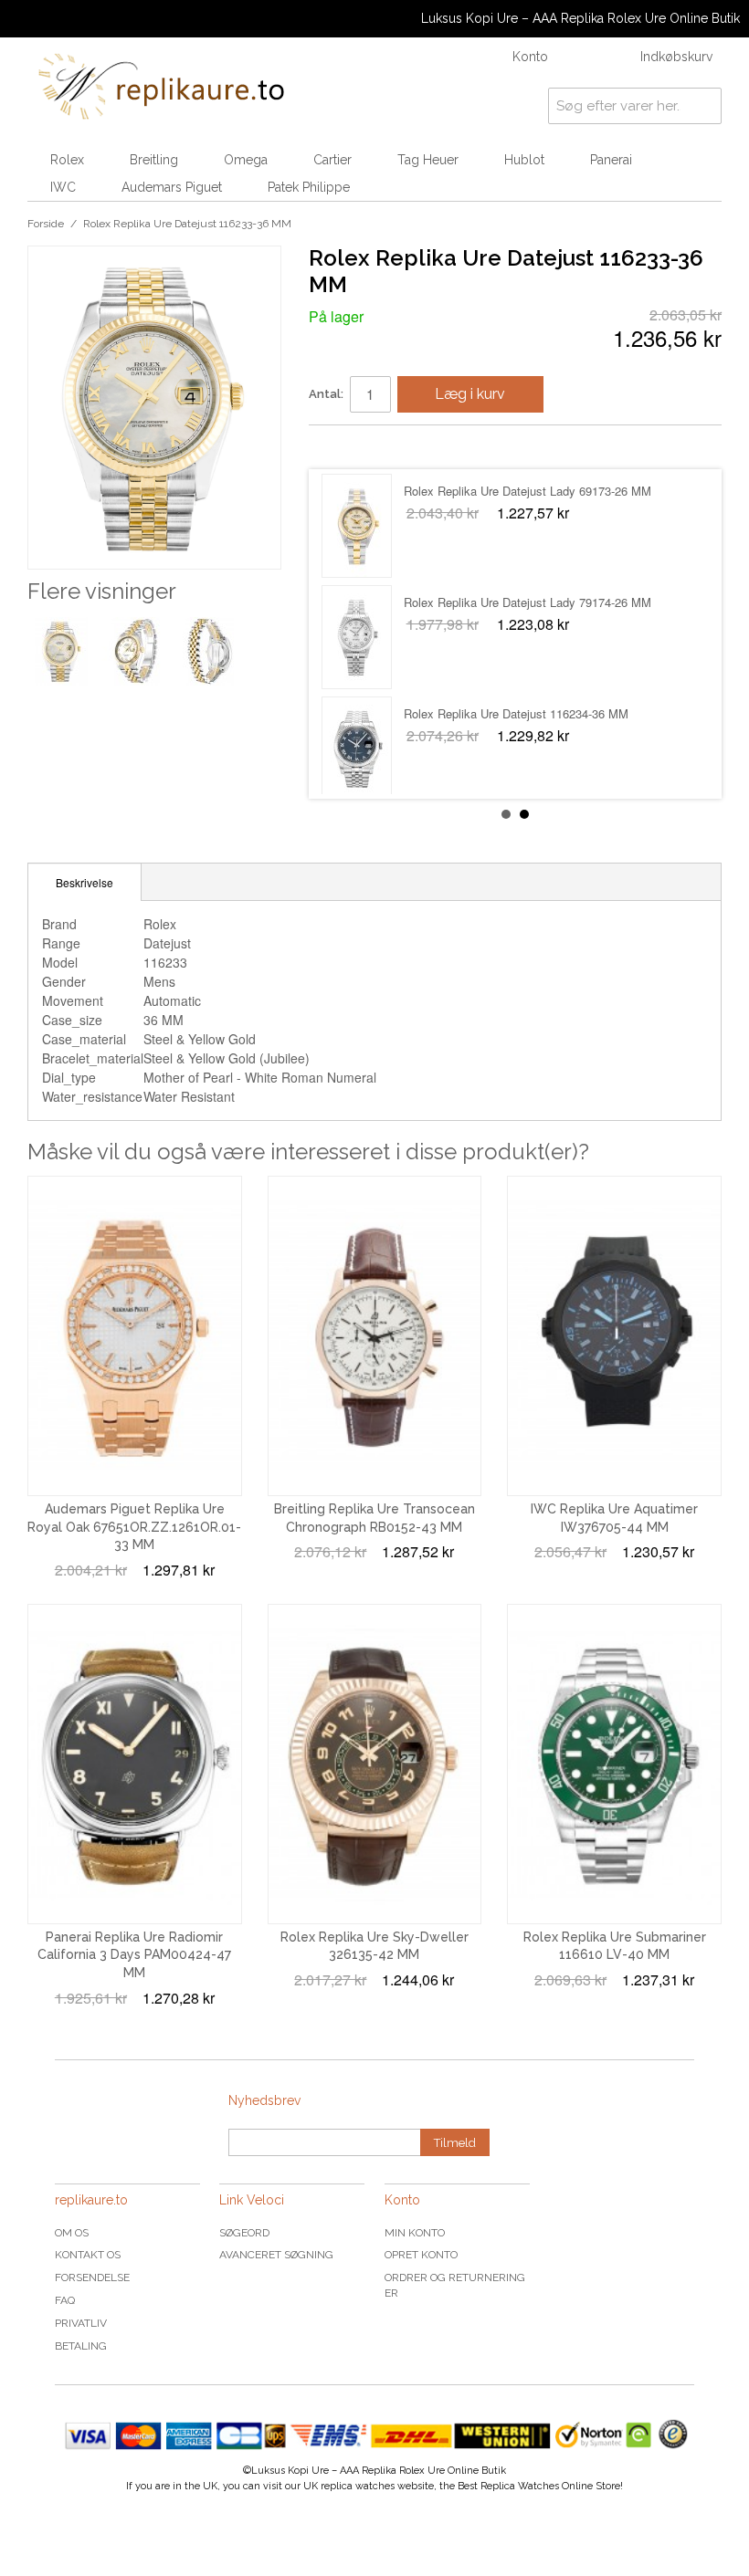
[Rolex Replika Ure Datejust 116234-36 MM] (357, 526)
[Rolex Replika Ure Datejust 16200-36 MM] (357, 637)
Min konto (415, 2233)
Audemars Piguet (172, 187)
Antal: (326, 394)
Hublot (524, 160)
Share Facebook (341, 446)
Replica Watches (520, 2486)
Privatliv (81, 2323)
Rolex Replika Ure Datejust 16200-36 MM (513, 602)
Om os (72, 2233)
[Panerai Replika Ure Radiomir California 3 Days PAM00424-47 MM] (135, 1764)
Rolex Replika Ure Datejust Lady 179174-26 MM (531, 713)
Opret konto (421, 2255)
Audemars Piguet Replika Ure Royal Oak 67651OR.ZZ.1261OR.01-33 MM (134, 1527)
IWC (63, 187)
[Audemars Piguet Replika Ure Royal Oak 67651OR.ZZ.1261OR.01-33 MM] (135, 1336)
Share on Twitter (377, 446)
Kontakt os (88, 2255)
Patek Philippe (309, 187)
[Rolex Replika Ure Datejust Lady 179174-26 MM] (357, 749)
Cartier (332, 160)
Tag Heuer (428, 160)
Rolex (67, 160)
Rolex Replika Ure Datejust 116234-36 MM (516, 491)
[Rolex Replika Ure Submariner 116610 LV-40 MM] (614, 1764)
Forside (46, 224)
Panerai (611, 160)
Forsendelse (92, 2278)
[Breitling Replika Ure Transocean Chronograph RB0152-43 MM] (375, 1336)
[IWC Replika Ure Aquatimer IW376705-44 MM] (614, 1336)
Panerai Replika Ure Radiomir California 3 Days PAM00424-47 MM (134, 1955)
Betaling (81, 2346)
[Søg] (703, 106)
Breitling (154, 160)
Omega (246, 160)
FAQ (65, 2300)
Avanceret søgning (276, 2255)
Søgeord (244, 2233)
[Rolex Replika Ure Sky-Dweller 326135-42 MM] (375, 1764)
